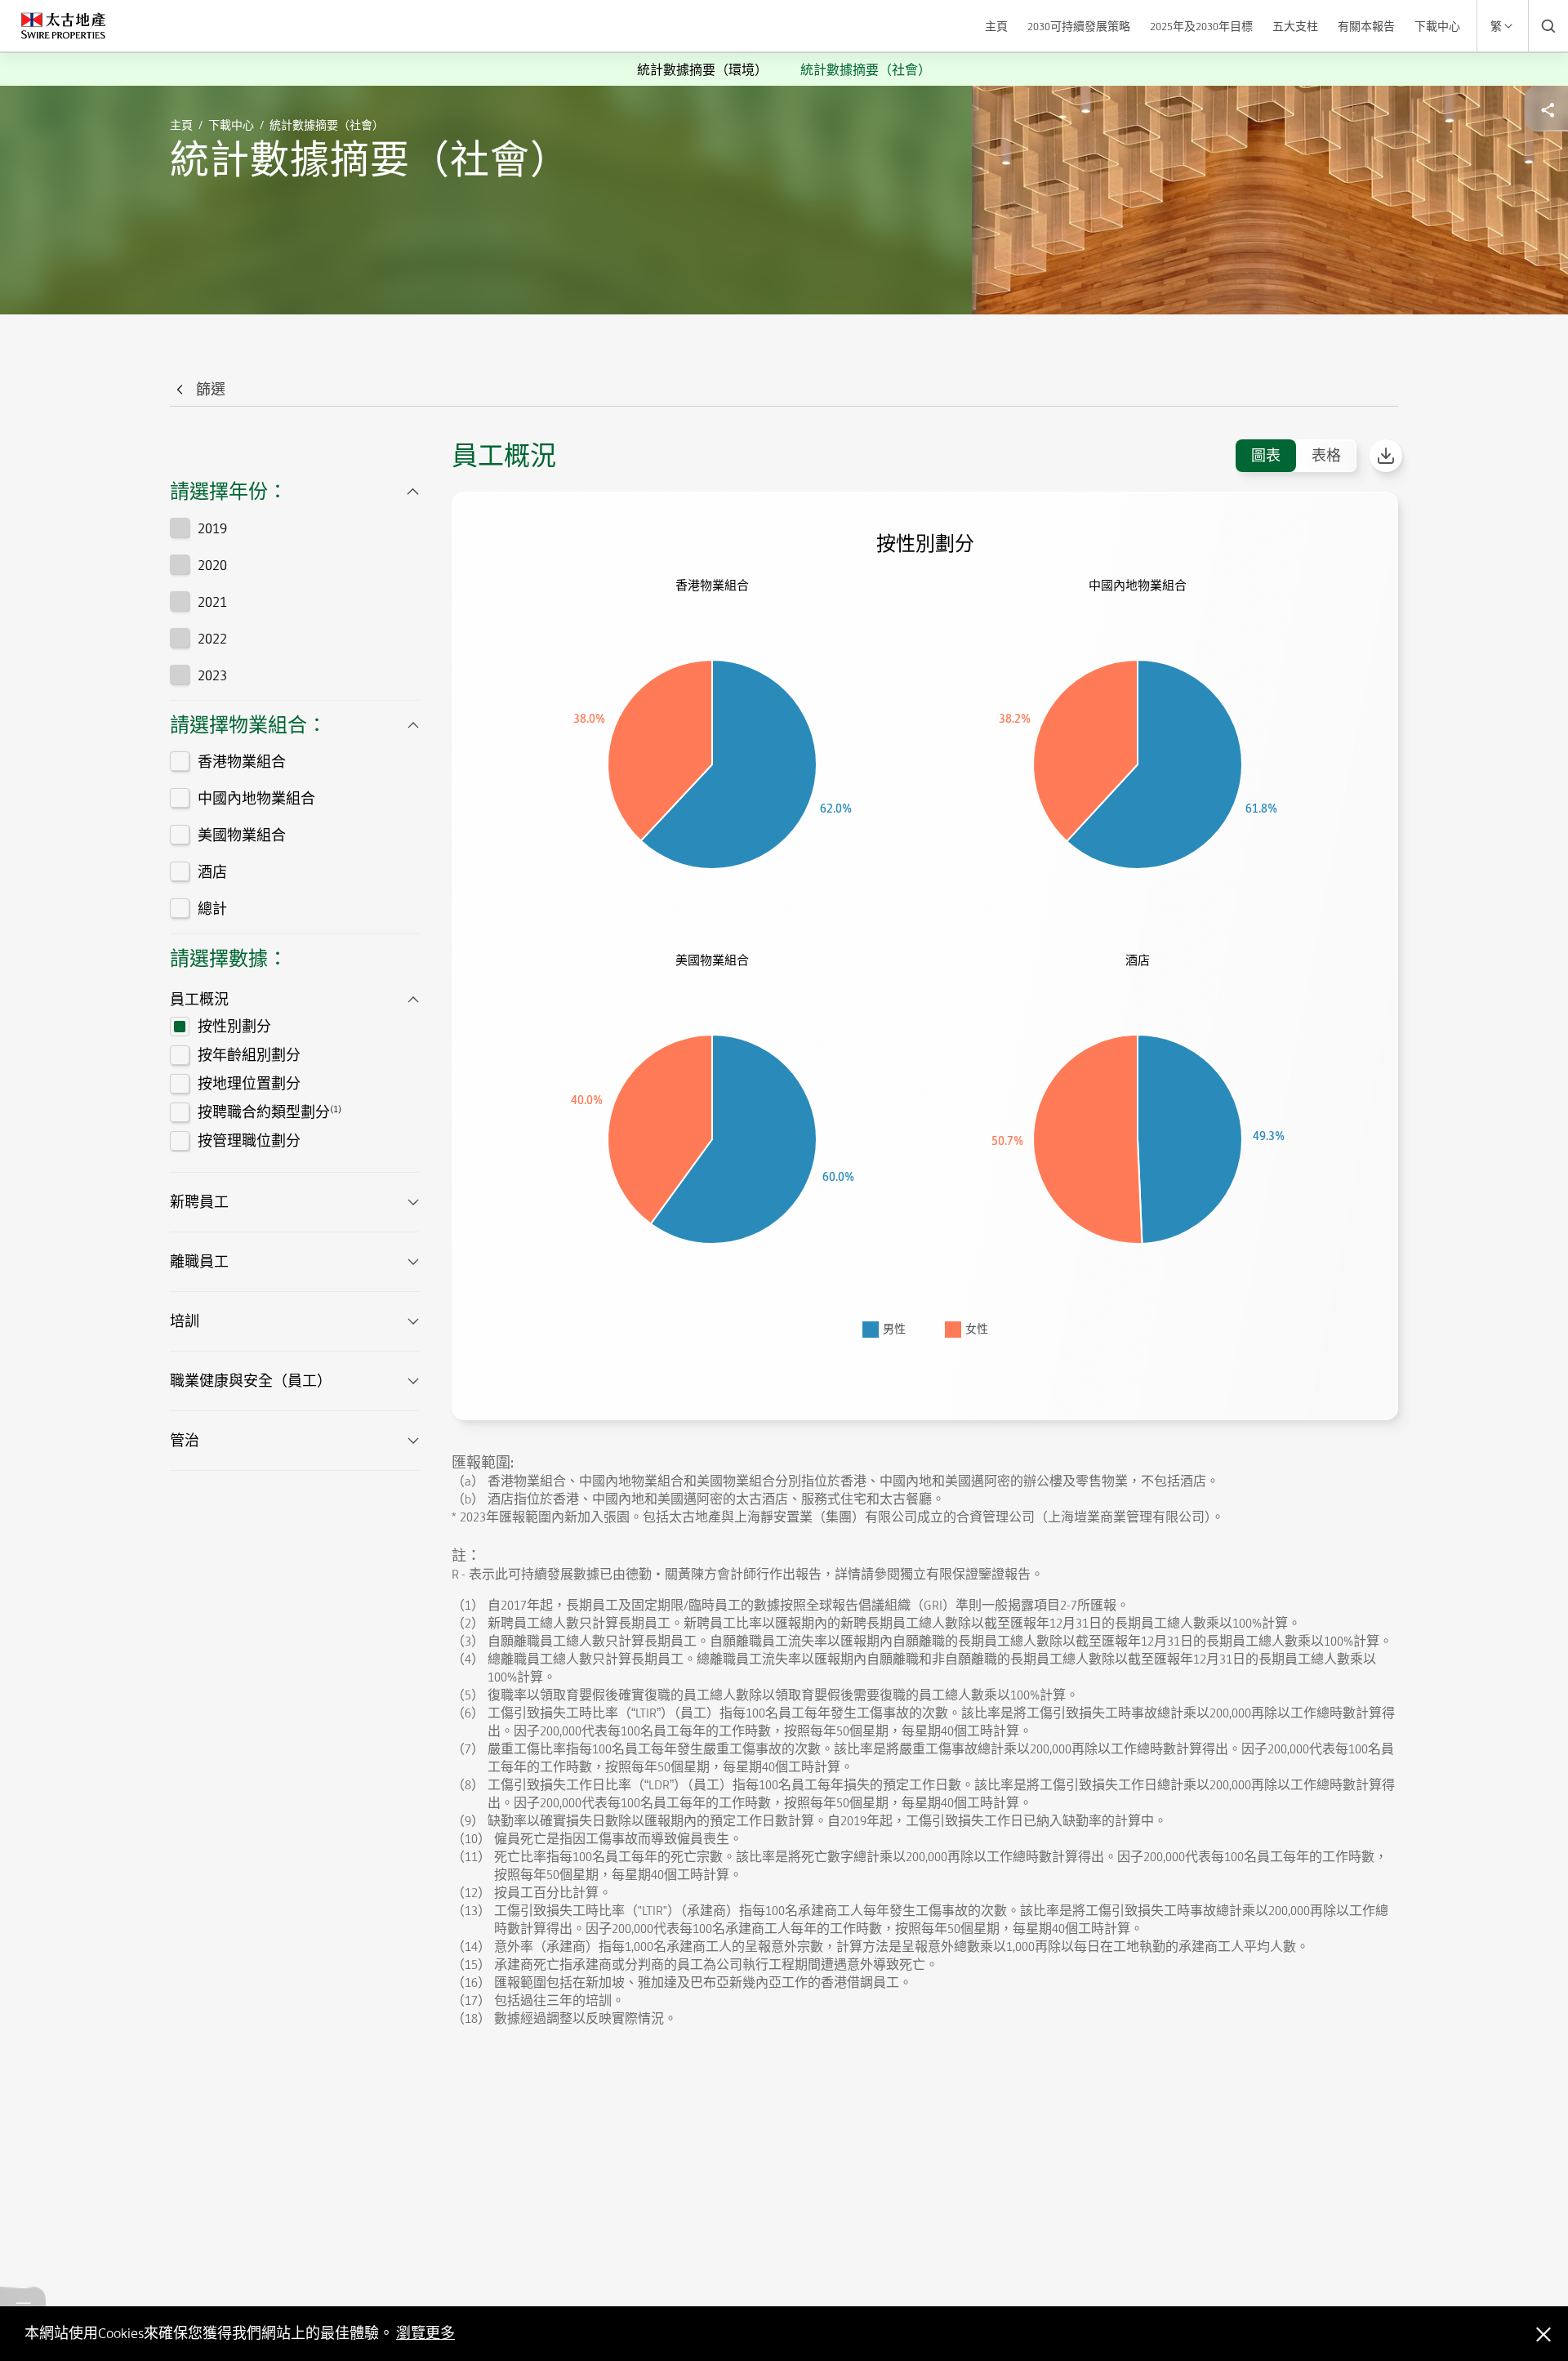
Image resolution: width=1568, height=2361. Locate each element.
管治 (185, 1441)
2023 (212, 675)
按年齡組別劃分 (249, 1055)
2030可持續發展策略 (1079, 26)
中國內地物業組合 (256, 799)
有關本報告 (1366, 26)
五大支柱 (1295, 26)
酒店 (212, 872)
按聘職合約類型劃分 (269, 1112)
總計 (212, 909)
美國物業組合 (242, 835)
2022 (212, 639)
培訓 (185, 1321)
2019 (212, 528)
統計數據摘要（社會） (866, 70)
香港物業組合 (242, 762)
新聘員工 (199, 1202)
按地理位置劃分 (249, 1084)
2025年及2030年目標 (1201, 26)
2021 (212, 602)
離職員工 (199, 1262)
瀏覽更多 (425, 2333)
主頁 (996, 26)
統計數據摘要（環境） (702, 70)
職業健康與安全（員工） (251, 1381)
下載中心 (1437, 26)
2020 (212, 565)
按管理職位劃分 (249, 1141)
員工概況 (199, 1000)
